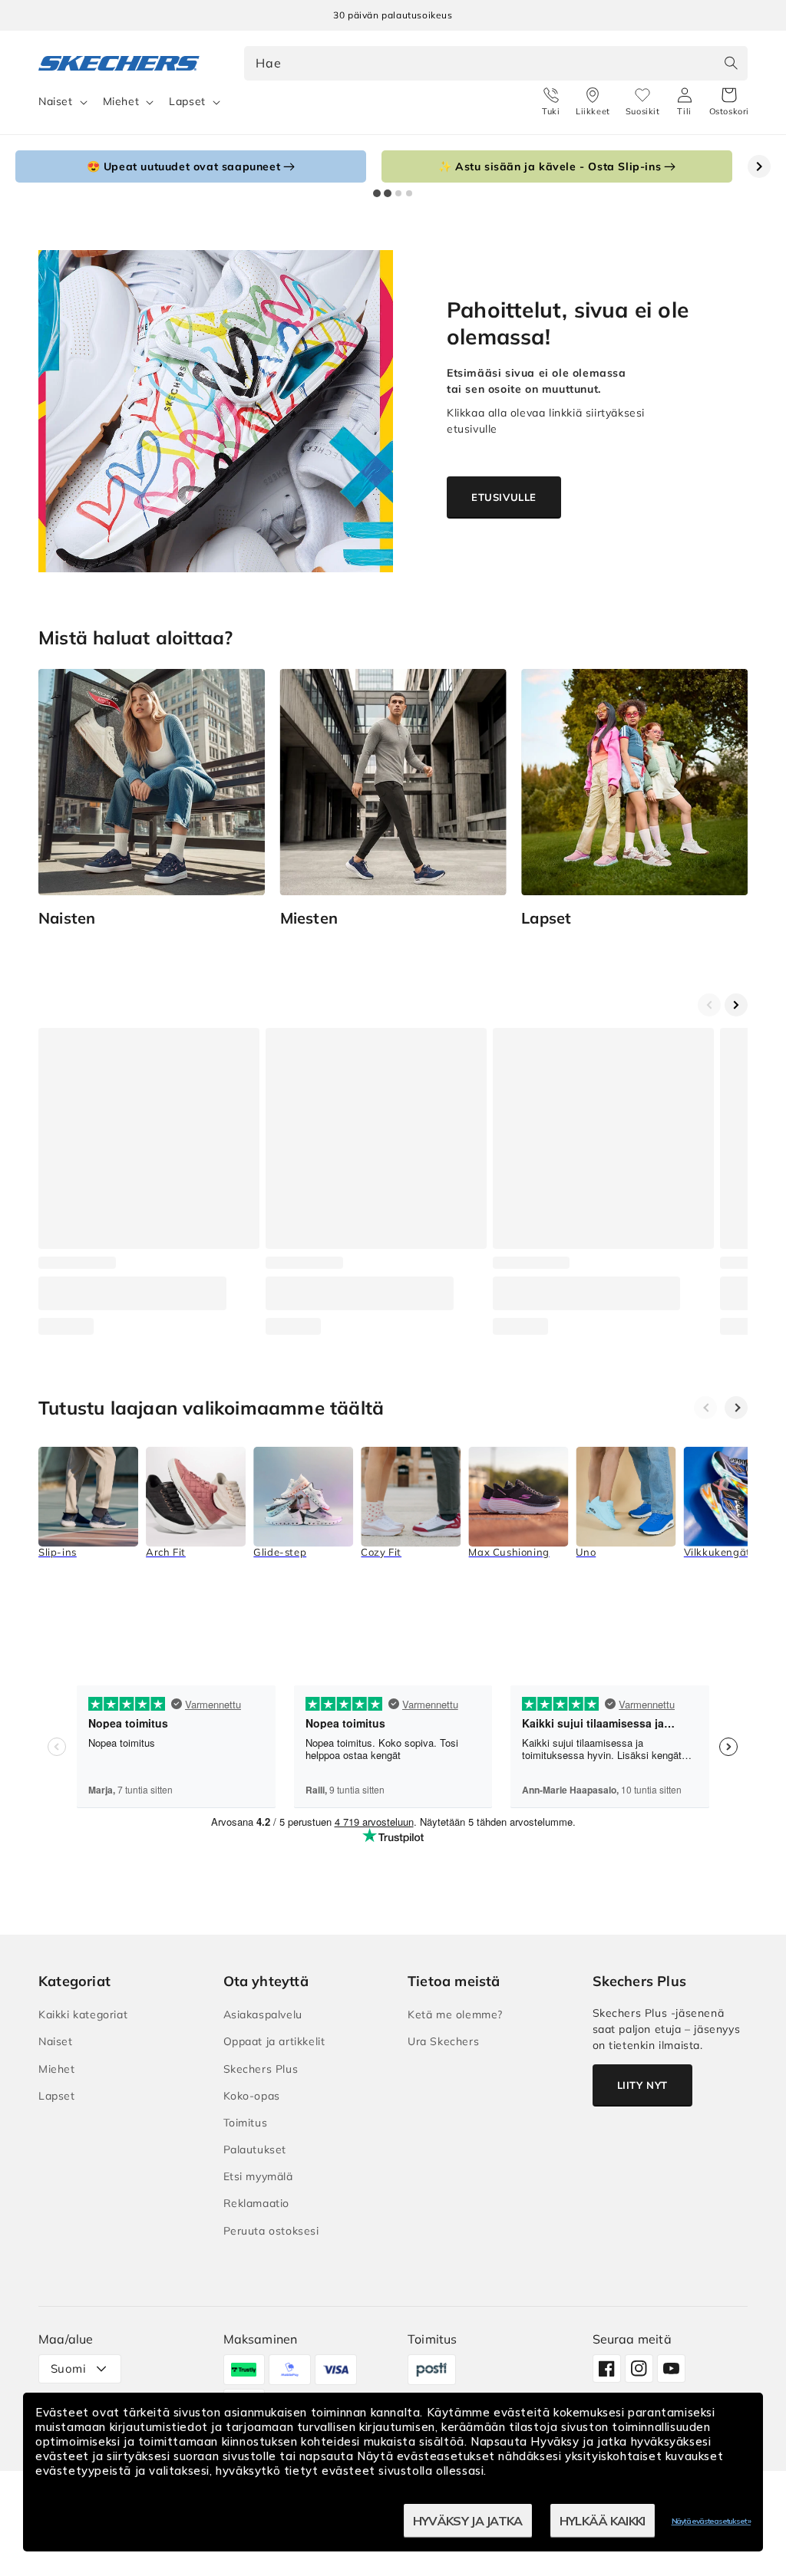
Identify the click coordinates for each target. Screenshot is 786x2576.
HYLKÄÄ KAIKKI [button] (603, 2521)
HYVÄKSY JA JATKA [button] (468, 2521)
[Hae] (731, 63)
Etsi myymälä (258, 2176)
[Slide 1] (377, 193)
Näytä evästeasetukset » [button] (711, 2521)
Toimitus (246, 2123)
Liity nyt (642, 2085)
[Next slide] (759, 166)
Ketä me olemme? (455, 2014)
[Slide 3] (398, 193)
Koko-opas (252, 2096)
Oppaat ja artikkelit (274, 2041)
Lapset (187, 101)
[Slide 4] (409, 193)
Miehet (121, 101)
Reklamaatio (257, 2203)
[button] (729, 102)
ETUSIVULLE (504, 497)
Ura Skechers (443, 2041)
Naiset (56, 101)
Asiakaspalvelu (263, 2014)
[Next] (736, 1408)
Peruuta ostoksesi (271, 2231)
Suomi (68, 2368)
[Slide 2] (388, 193)
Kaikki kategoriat (83, 2014)
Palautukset (255, 2149)
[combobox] (496, 63)
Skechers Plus (261, 2069)
